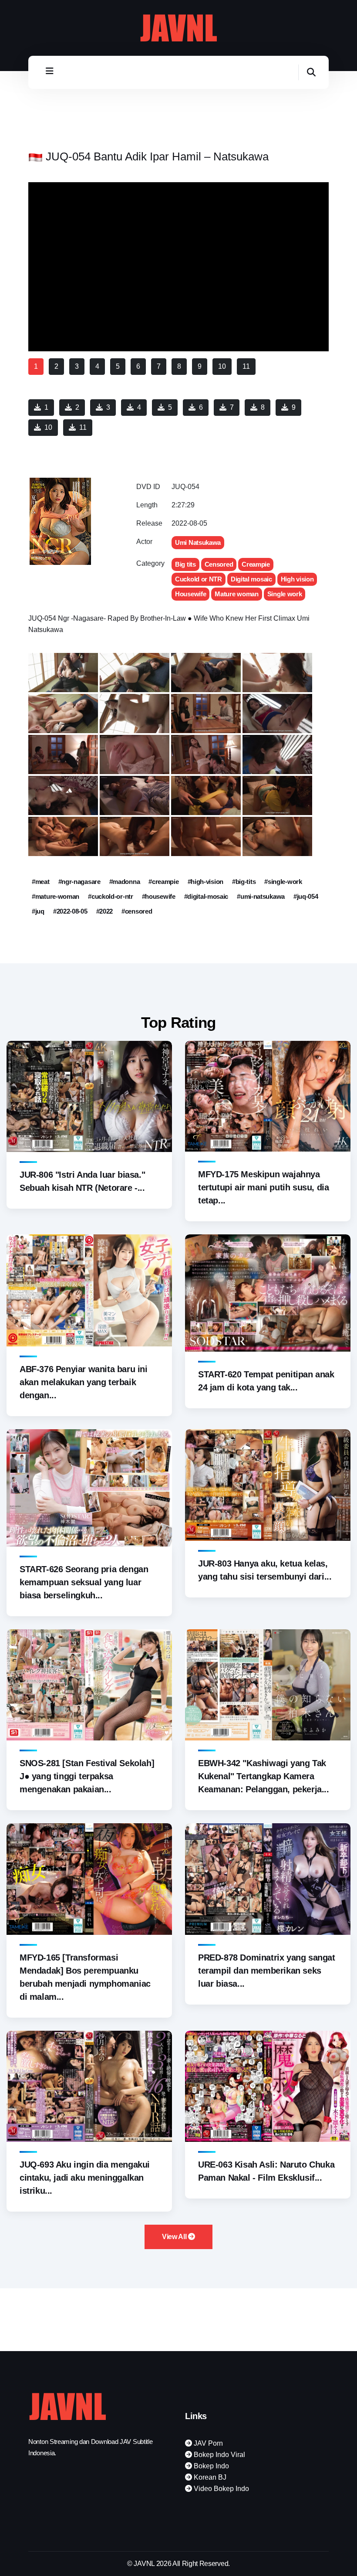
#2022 (105, 911)
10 (48, 427)
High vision (297, 579)
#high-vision (205, 882)
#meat (41, 882)
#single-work (283, 882)
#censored (137, 911)
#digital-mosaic (206, 896)
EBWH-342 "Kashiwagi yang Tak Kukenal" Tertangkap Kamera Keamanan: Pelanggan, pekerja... (264, 1776)
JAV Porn (207, 2443)
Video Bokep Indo (221, 2489)
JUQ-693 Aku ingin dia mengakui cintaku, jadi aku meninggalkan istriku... (85, 2178)
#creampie (163, 882)
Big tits (185, 564)
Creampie (256, 564)
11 (83, 427)
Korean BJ (209, 2477)
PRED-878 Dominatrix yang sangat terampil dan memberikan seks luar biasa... (267, 1971)
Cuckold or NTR (199, 579)
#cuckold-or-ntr (111, 896)
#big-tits (244, 882)
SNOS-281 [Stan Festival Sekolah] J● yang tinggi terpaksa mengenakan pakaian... (87, 1776)
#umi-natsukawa (261, 896)
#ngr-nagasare (79, 882)
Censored (219, 564)
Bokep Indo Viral (219, 2455)
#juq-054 (306, 896)
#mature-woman (56, 896)
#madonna (125, 882)
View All (175, 2237)
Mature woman (236, 594)
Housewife (190, 594)
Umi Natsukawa (198, 542)
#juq (38, 911)
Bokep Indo (210, 2466)
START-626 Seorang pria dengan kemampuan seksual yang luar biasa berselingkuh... (84, 1582)
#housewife (159, 896)
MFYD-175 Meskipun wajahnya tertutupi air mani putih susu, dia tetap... (263, 1187)
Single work (285, 594)
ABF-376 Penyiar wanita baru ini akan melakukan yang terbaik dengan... (84, 1382)
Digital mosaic (251, 579)
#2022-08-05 (70, 911)
